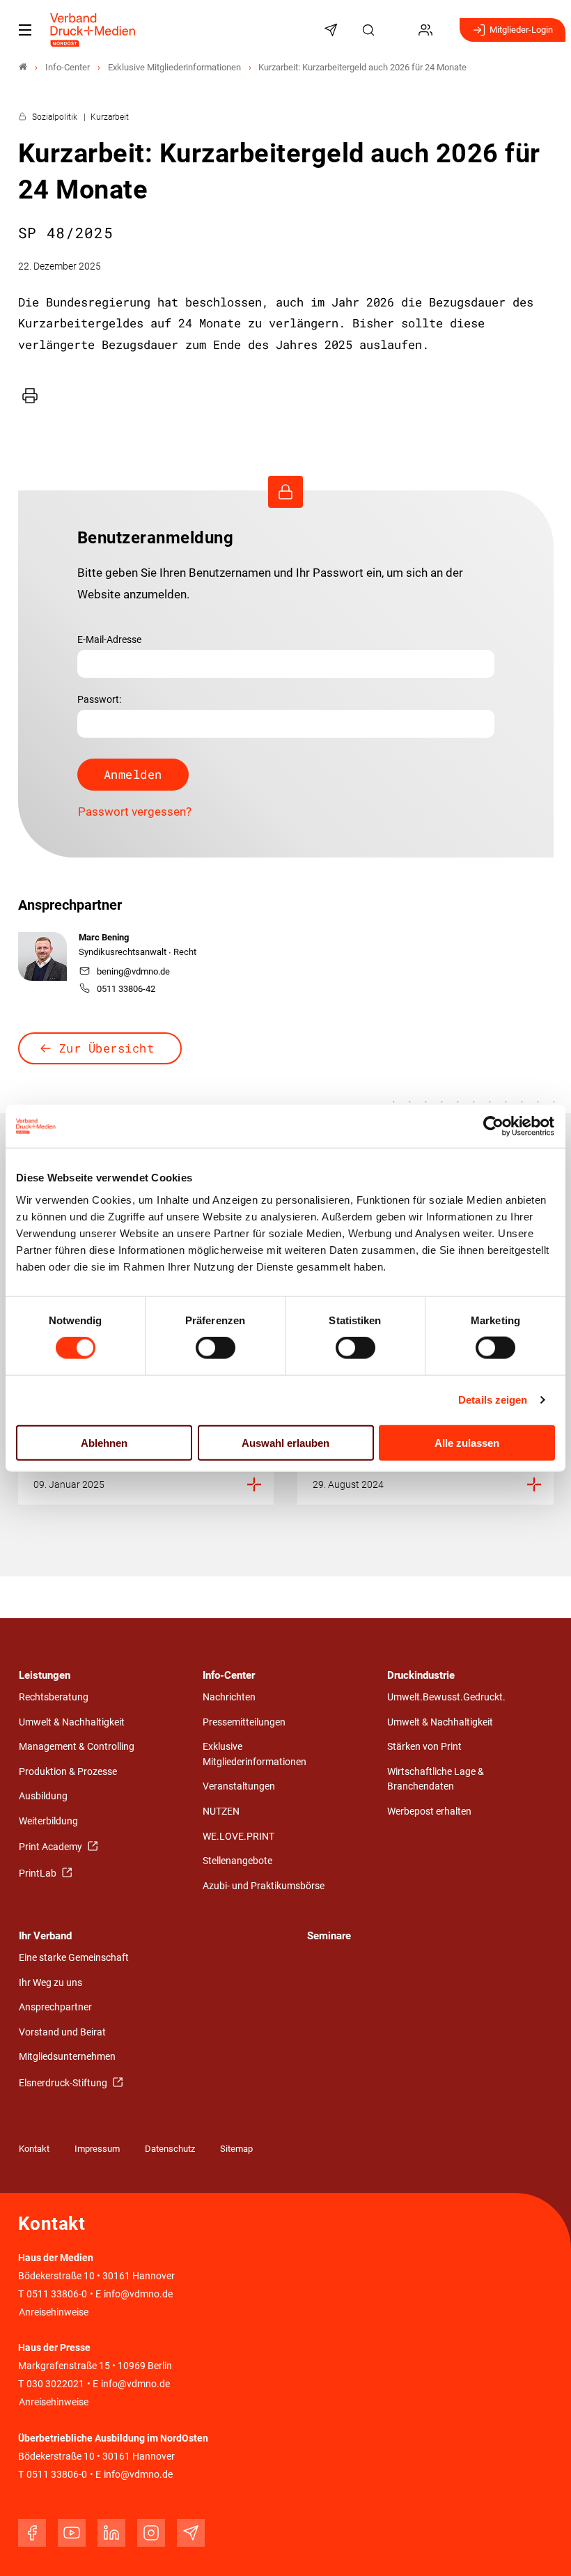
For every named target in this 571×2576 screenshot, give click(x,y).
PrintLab (39, 1873)
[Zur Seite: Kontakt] (399, 30)
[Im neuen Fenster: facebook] (32, 2533)
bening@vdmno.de (133, 971)
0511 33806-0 (57, 2294)
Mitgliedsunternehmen (67, 2057)
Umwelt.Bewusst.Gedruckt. (446, 1697)
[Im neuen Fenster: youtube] (72, 2533)
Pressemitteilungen (244, 1722)
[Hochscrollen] (541, 2546)
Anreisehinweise (54, 2312)
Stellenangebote (237, 1861)
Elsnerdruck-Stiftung (64, 2083)
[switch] (216, 1348)
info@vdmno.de (138, 2294)
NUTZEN (221, 1811)
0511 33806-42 (126, 989)
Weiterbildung (48, 1821)
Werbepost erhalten (429, 1811)
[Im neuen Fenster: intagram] (151, 2533)
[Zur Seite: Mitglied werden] (428, 30)
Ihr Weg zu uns (50, 1983)
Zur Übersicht (107, 1048)
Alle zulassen (467, 1442)
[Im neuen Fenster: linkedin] (111, 2533)
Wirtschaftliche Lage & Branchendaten (436, 1779)
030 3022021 (54, 2384)
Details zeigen (493, 1400)
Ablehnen (104, 1442)
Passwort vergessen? (135, 812)
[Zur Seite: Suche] (370, 30)
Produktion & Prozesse (68, 1772)
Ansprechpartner (55, 2007)
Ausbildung (43, 1796)
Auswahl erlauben (285, 1442)
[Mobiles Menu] (25, 30)
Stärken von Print (424, 1747)
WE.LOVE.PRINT (238, 1837)
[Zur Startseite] (93, 30)
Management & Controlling (77, 1747)
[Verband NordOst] (23, 67)
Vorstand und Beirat (62, 2032)
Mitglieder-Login (521, 30)
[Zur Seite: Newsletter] (333, 30)
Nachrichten (229, 1697)
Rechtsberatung (54, 1697)
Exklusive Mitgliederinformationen (255, 1754)
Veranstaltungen (239, 1786)
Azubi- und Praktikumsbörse (264, 1886)
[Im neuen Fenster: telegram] (191, 2533)
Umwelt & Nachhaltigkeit (72, 1722)
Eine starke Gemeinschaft (74, 1958)
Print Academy (52, 1847)
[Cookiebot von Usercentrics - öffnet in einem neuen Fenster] (494, 1126)
